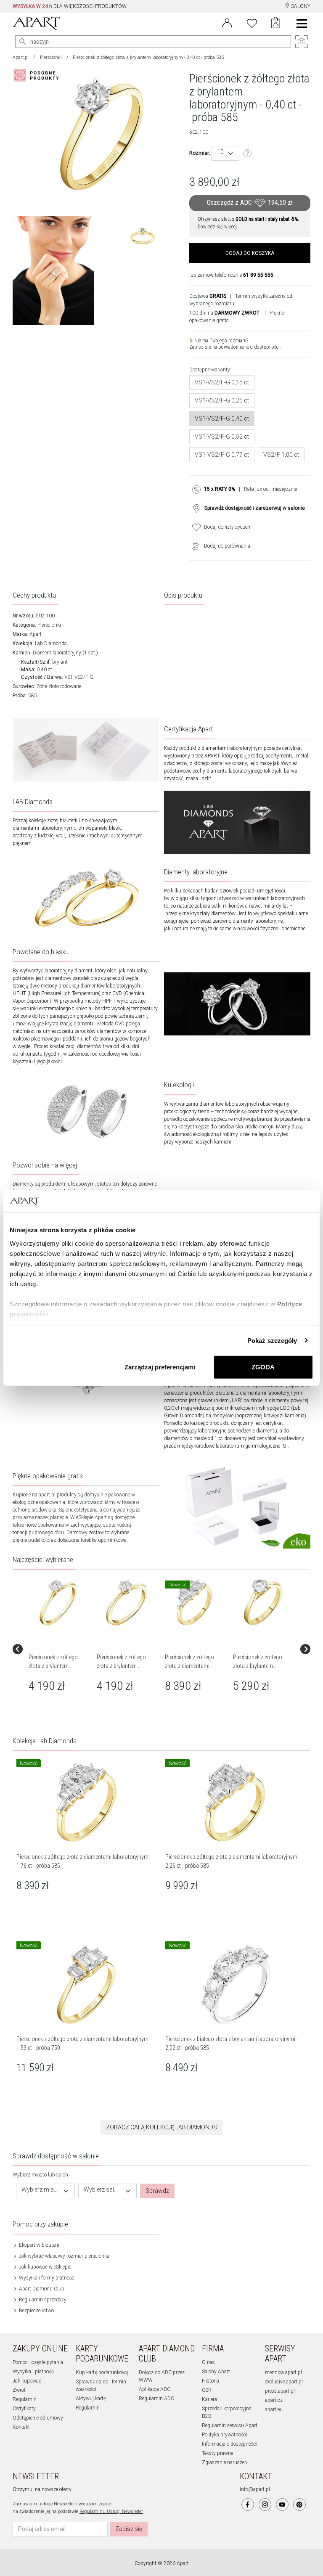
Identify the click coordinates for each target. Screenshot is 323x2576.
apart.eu (274, 2409)
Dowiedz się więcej (217, 227)
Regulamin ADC (156, 2399)
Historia (210, 2381)
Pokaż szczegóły (272, 1340)
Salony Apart (216, 2372)
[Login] (227, 22)
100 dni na (224, 313)
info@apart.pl (255, 2489)
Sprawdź (157, 2191)
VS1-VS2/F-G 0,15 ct (222, 382)
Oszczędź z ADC (250, 203)
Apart (36, 634)
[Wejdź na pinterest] (299, 2505)
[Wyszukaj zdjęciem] (38, 75)
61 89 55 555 (258, 275)
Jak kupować (27, 2381)
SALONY (300, 6)
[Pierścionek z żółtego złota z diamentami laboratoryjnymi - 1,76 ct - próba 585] (195, 1602)
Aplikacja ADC (155, 2389)
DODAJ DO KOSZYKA (250, 253)
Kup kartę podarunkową (102, 2372)
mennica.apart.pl (283, 2372)
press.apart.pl (280, 2391)
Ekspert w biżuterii (38, 2245)
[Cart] (276, 24)
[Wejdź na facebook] (248, 2505)
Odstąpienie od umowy (38, 2418)
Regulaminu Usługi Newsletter (111, 2511)
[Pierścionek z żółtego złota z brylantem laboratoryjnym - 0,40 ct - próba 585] (58, 1602)
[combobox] (225, 153)
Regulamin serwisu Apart (230, 2425)
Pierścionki (51, 57)
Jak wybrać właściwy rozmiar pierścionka (64, 2256)
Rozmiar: (200, 153)
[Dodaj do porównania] (193, 546)
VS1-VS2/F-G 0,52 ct (222, 437)
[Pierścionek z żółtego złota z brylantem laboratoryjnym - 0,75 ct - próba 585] (263, 1602)
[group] (59, 1649)
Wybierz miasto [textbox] (40, 2190)
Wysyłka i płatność (33, 2372)
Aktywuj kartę (91, 2399)
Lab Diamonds (51, 643)
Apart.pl (21, 57)
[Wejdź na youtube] (282, 2505)
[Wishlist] (252, 22)
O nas (208, 2362)
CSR (207, 2390)
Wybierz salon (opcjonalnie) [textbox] (103, 2190)
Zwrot (19, 2390)
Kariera (209, 2399)
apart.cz (274, 2400)
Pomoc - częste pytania (38, 2362)
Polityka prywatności (225, 2435)
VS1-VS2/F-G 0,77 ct (222, 455)
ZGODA (263, 1367)
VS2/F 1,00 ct (281, 455)
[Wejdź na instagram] (265, 2505)
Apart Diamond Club (41, 2289)
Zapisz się (129, 2529)
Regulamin (25, 2399)
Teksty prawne (217, 2453)
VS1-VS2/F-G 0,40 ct (222, 418)
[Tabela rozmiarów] (248, 154)
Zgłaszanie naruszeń (225, 2462)
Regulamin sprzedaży (42, 2300)
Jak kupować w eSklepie (44, 2267)
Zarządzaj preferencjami (160, 1367)
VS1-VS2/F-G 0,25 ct (222, 400)
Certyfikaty (24, 2409)
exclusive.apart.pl (284, 2382)
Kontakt (21, 2427)
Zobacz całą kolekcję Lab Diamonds (161, 2127)
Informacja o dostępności (230, 2444)
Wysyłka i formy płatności (47, 2278)
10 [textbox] (220, 152)
